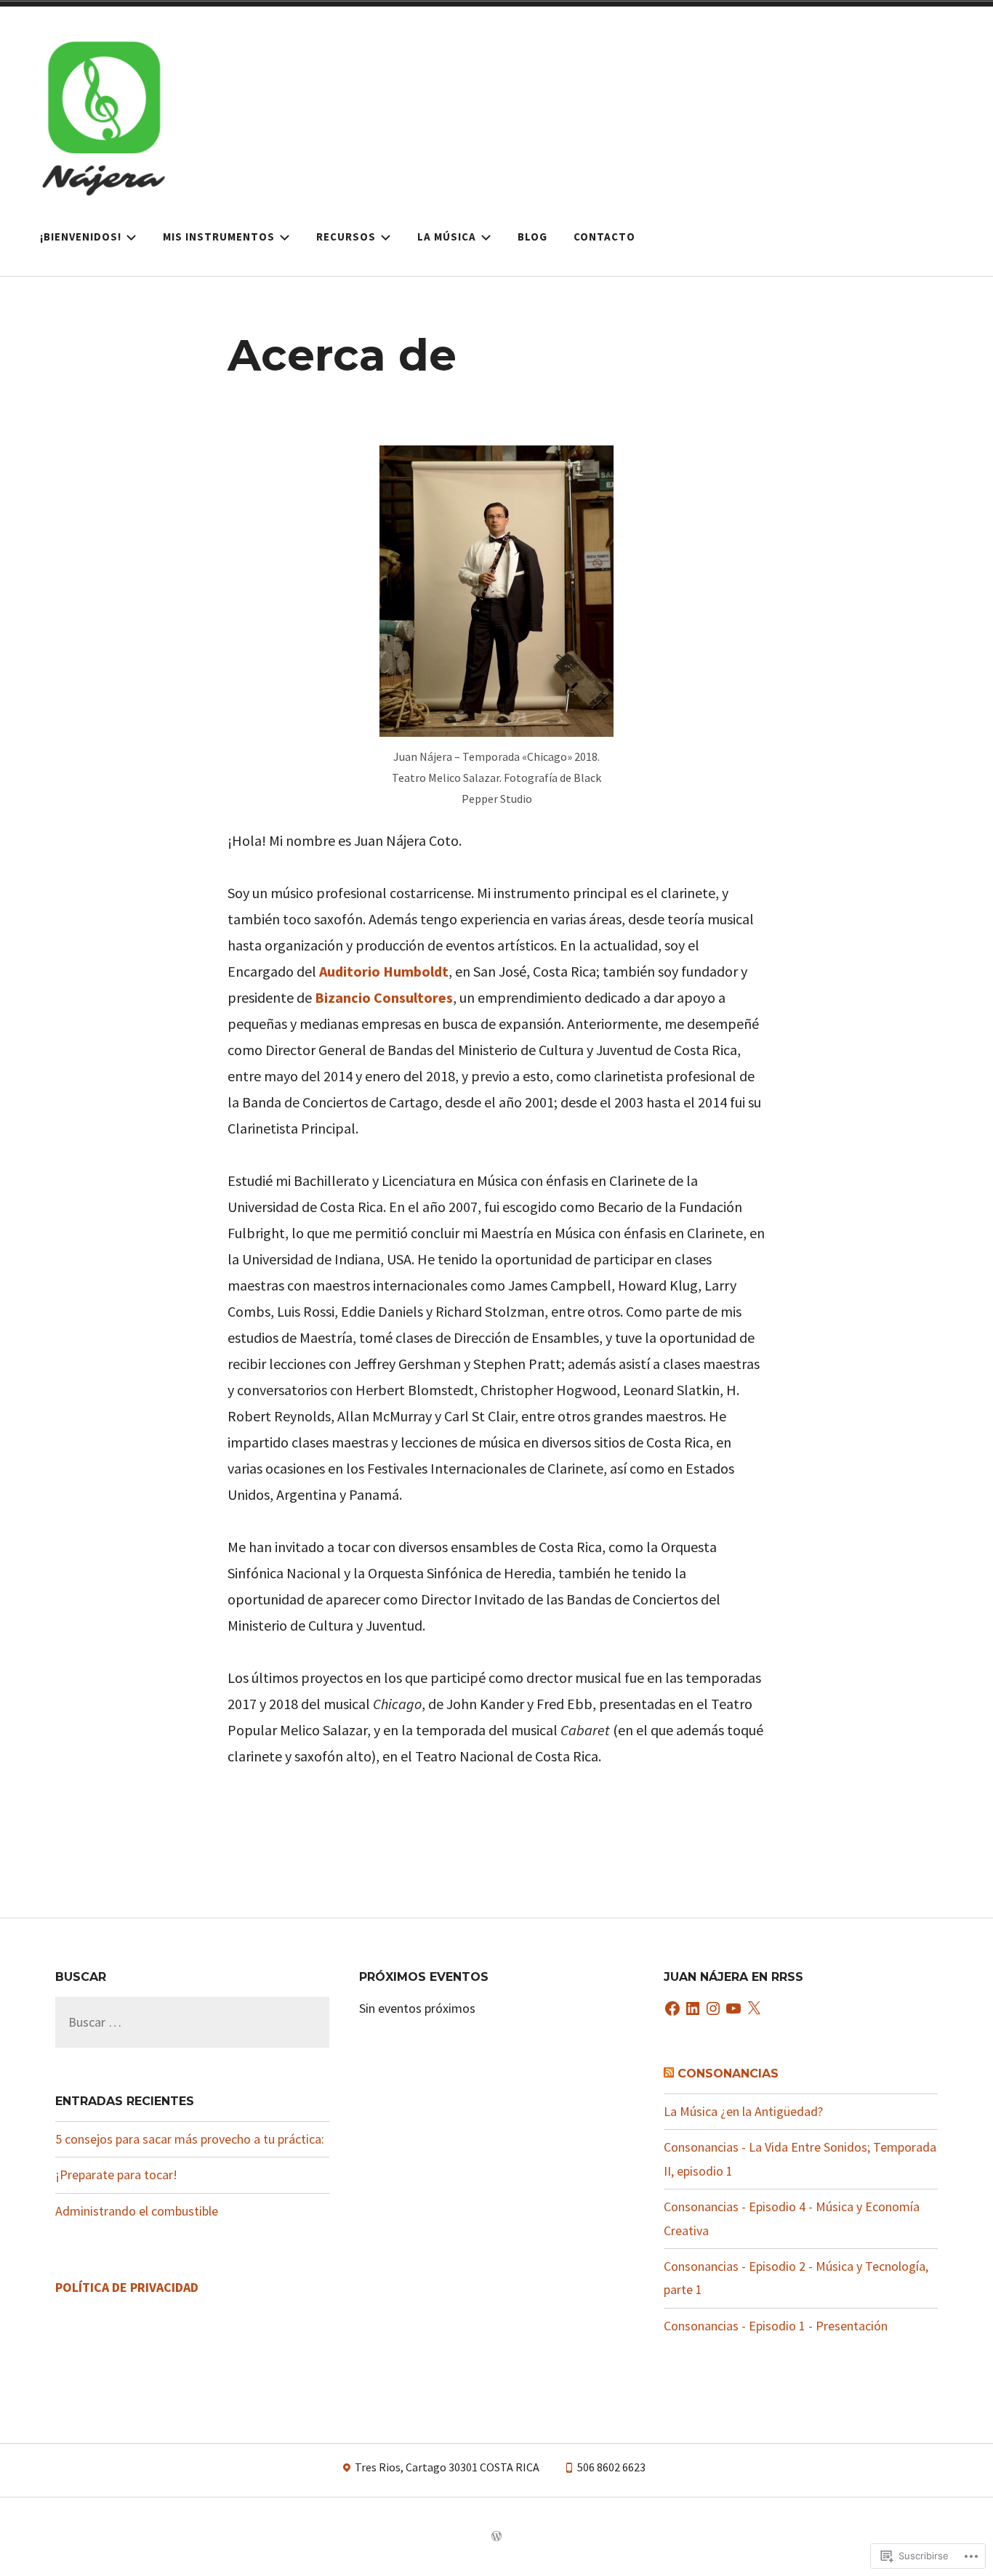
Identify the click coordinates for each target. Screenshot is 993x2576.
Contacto (604, 237)
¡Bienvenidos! (81, 237)
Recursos (346, 237)
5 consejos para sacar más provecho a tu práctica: (190, 2139)
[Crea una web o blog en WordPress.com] (496, 2537)
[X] (754, 2010)
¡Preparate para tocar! (116, 2175)
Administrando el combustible (137, 2211)
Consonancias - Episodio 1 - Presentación (776, 2326)
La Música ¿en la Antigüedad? (743, 2111)
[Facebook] (672, 2010)
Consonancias (728, 2074)
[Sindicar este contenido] (669, 2074)
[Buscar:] (192, 2022)
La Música (447, 237)
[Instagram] (713, 2010)
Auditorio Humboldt (384, 971)
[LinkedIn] (693, 2010)
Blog (532, 237)
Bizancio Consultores (384, 997)
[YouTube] (733, 2010)
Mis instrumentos (219, 237)
